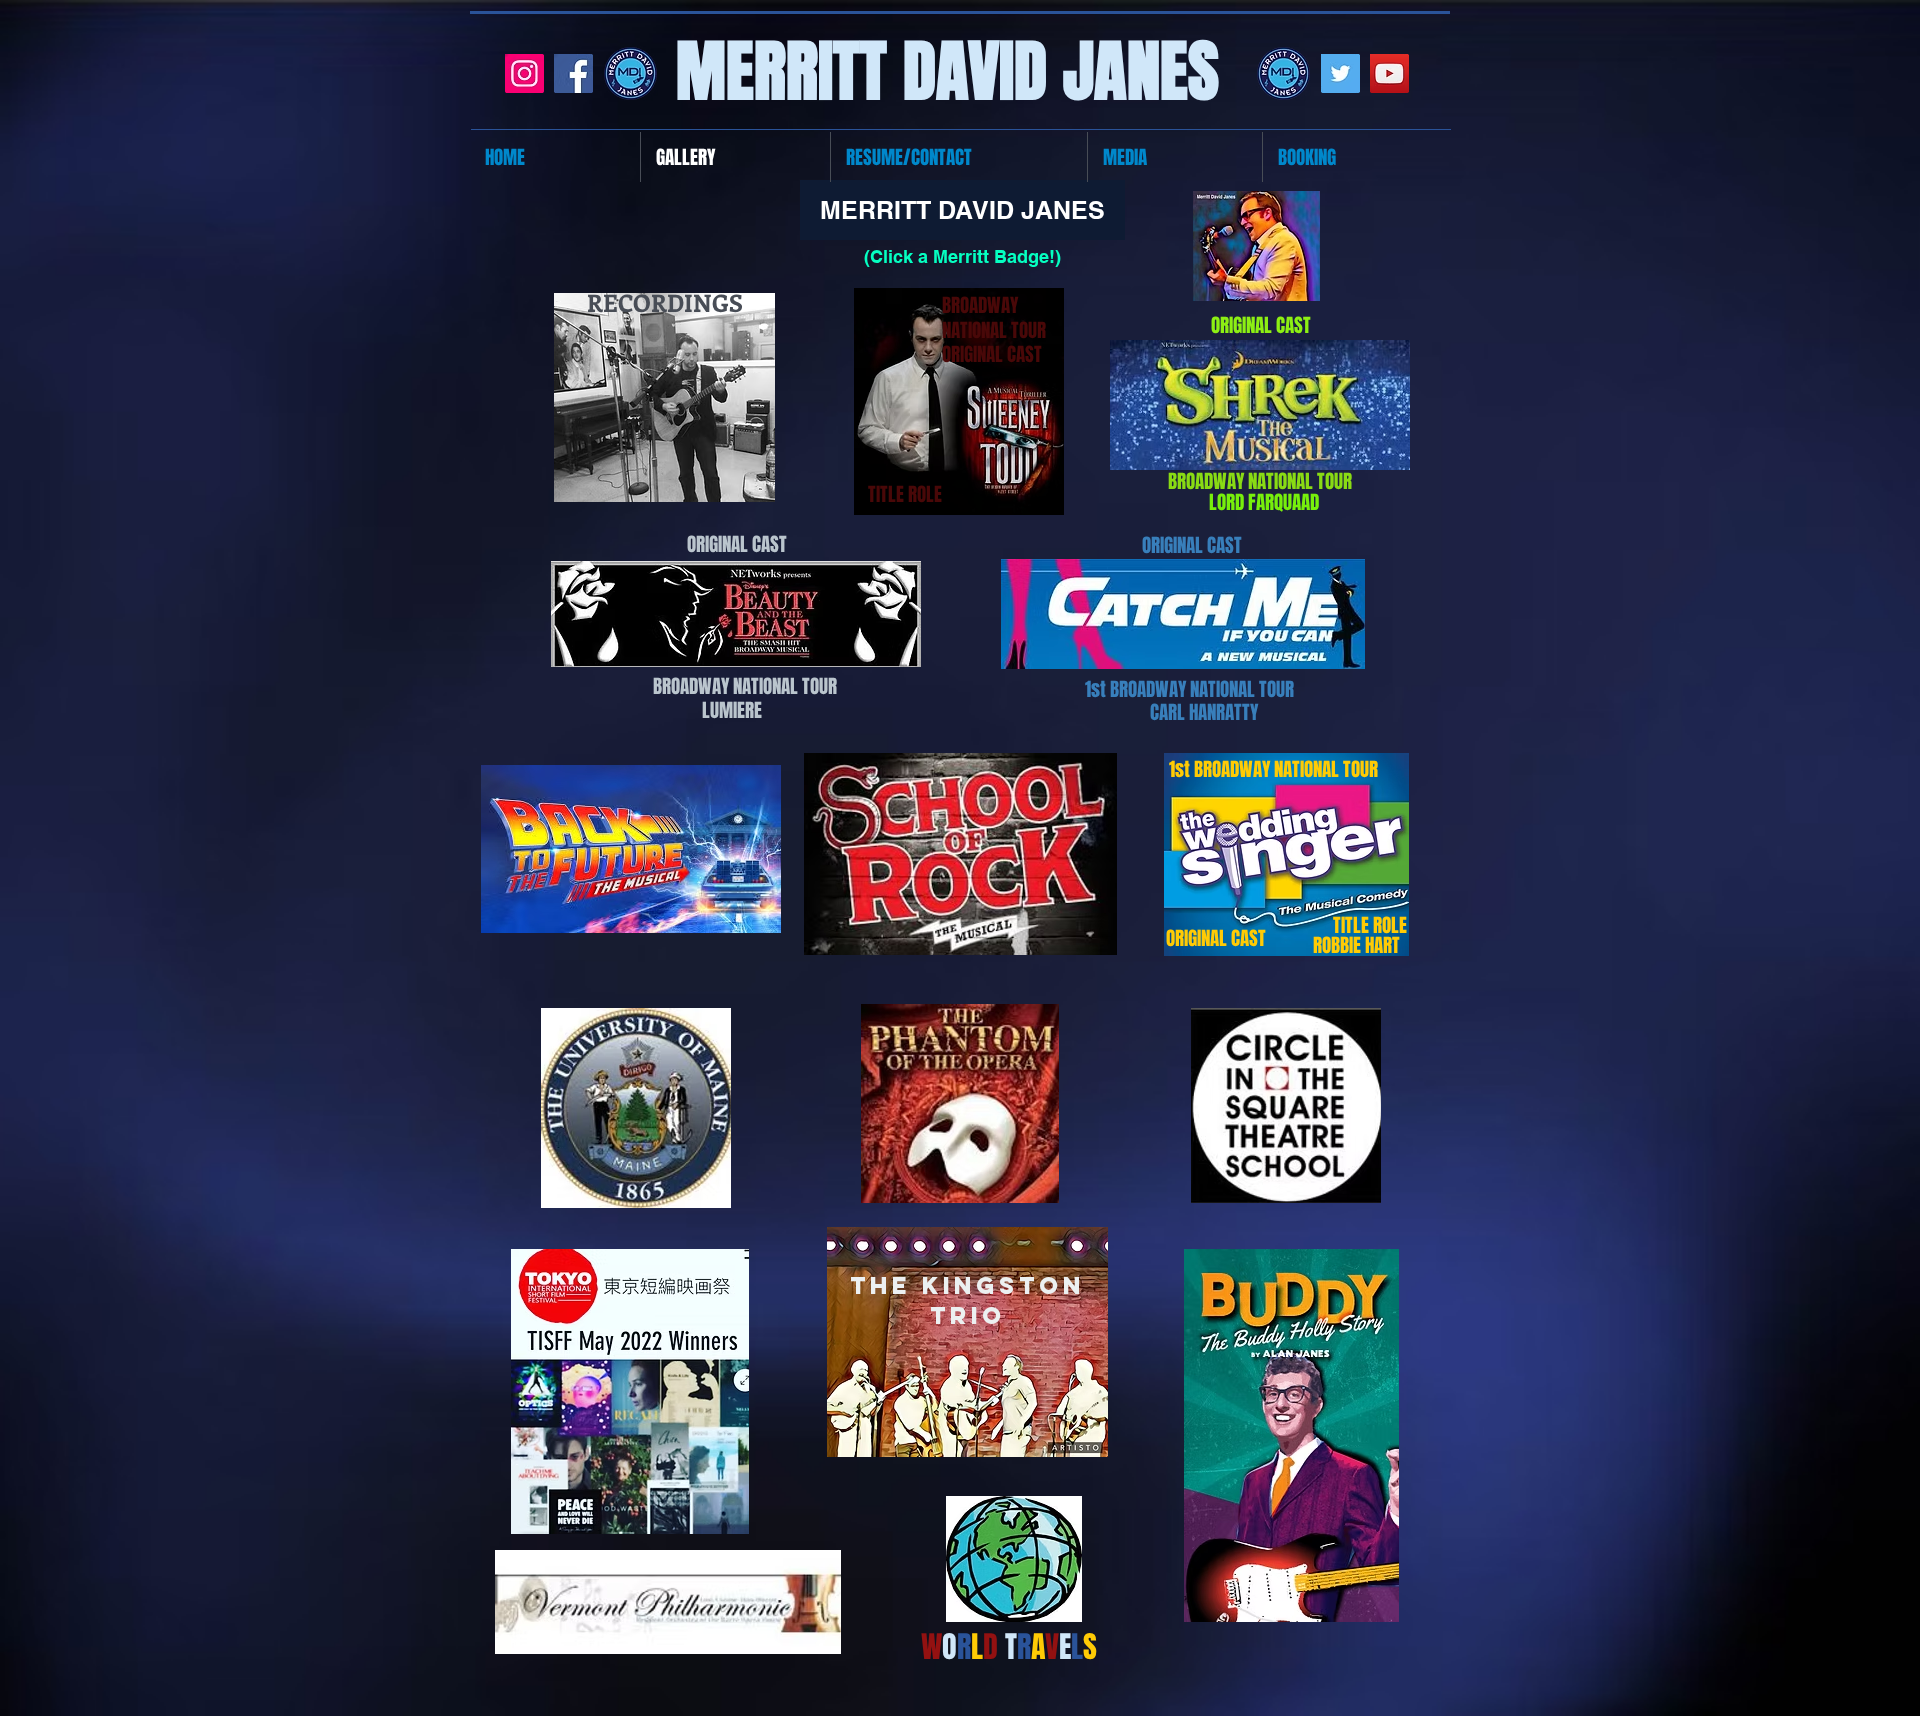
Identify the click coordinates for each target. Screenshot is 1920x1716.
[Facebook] (573, 73)
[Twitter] (1340, 73)
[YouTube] (1389, 73)
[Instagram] (524, 73)
